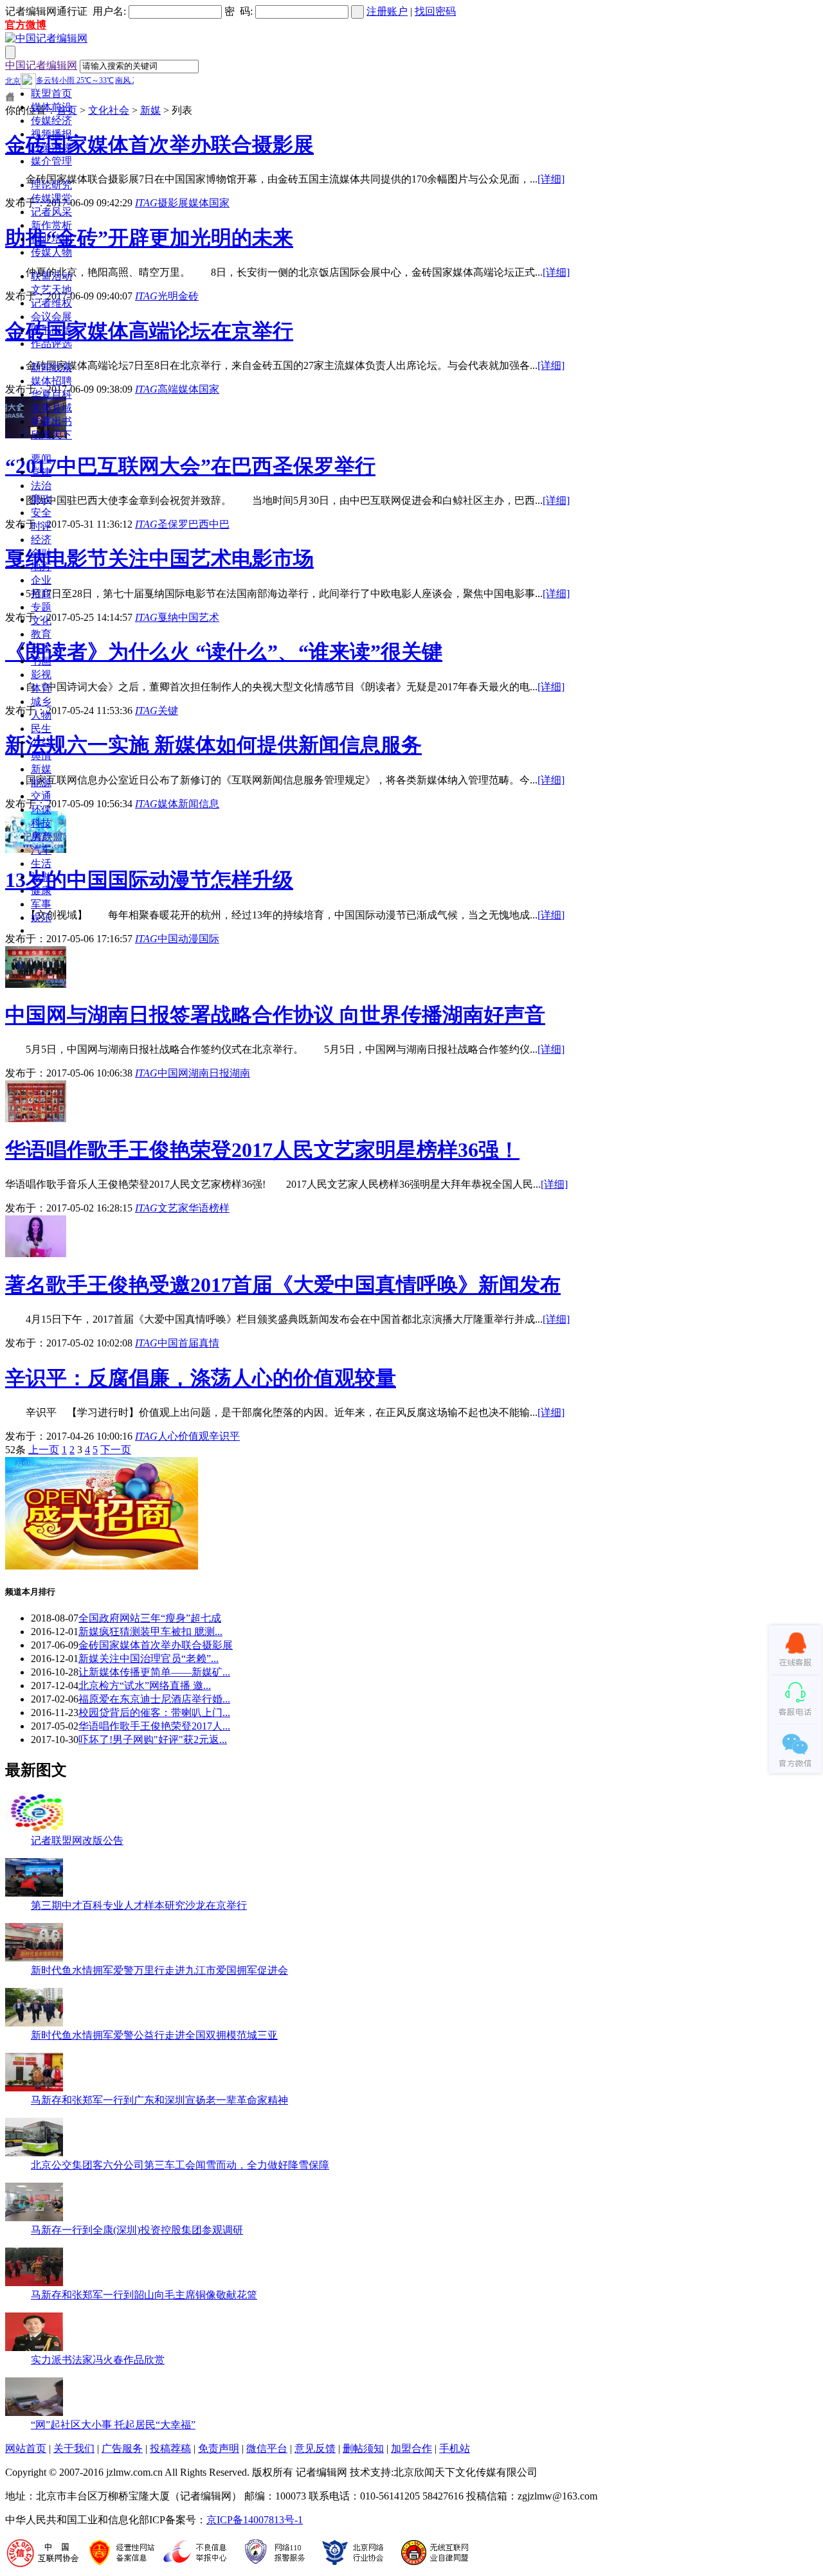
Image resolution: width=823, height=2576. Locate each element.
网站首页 (26, 2448)
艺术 (41, 648)
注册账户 (387, 11)
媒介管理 (51, 161)
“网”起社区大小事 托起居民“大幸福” (113, 2425)
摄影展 (173, 203)
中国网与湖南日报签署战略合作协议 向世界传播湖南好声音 (275, 1015)
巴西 (199, 524)
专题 (41, 607)
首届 (188, 1343)
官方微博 (26, 25)
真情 (209, 1343)
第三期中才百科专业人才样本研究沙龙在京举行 (139, 1905)
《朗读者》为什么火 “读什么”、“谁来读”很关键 (224, 652)
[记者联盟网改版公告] (34, 1828)
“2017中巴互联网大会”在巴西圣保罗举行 (190, 466)
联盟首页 (51, 94)
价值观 (194, 1436)
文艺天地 (51, 290)
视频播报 (51, 134)
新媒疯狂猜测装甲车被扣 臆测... (150, 1632)
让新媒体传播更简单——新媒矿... (154, 1672)
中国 (188, 617)
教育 (41, 634)
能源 (41, 783)
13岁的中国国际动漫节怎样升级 (149, 880)
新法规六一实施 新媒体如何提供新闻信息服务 (213, 745)
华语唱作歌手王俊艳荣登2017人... (154, 1726)
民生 (41, 729)
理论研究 (51, 185)
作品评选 (51, 344)
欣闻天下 (51, 435)
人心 (168, 1436)
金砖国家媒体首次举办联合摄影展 (159, 145)
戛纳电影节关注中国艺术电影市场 (159, 559)
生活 (41, 863)
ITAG (146, 203)
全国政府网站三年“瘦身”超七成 (150, 1618)
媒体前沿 (51, 107)
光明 (168, 296)
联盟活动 (51, 276)
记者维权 (51, 303)
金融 (41, 553)
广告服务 (122, 2448)
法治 (41, 486)
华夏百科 (51, 394)
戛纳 (168, 617)
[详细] (551, 179)
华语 (199, 1208)
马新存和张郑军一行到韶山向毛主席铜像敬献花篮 (144, 2295)
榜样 (219, 1208)
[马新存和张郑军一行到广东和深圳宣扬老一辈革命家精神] (34, 2088)
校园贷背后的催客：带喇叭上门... (154, 1713)
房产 (41, 836)
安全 (41, 513)
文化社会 (109, 110)
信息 (209, 804)
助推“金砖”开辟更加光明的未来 (149, 238)
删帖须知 (363, 2448)
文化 (41, 621)
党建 (41, 472)
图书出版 (51, 330)
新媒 (41, 769)
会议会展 (51, 317)
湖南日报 (209, 1073)
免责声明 (219, 2448)
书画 (41, 661)
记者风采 (51, 212)
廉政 (41, 499)
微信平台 (267, 2448)
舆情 (41, 756)
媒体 (199, 203)
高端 (168, 389)
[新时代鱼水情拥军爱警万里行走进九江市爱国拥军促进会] (34, 1958)
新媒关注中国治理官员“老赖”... (149, 1659)
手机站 (455, 2448)
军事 (41, 904)
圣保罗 (173, 524)
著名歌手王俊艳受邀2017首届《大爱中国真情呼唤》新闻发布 (283, 1285)
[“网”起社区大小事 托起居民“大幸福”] (34, 2412)
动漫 (188, 939)
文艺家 (173, 1208)
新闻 (188, 804)
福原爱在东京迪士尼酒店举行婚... (154, 1699)
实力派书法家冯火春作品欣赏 (98, 2360)
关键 (168, 711)
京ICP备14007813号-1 (255, 2520)
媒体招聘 (51, 381)
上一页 (44, 1450)
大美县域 (51, 408)
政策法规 (51, 148)
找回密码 (435, 11)
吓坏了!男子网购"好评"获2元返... (153, 1740)
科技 (41, 823)
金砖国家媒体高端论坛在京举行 (149, 331)
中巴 (219, 524)
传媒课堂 (51, 198)
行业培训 (51, 239)
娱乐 (41, 917)
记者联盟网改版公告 (77, 1840)
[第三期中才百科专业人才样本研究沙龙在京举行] (34, 1893)
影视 (41, 675)
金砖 (188, 296)
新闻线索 (51, 367)
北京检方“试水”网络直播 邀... (145, 1686)
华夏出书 (51, 421)
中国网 (173, 1073)
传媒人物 (51, 252)
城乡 (41, 702)
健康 (41, 890)
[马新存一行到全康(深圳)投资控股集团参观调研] (34, 2218)
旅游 (41, 877)
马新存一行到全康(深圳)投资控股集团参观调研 (137, 2230)
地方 (41, 567)
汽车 (41, 850)
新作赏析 (51, 225)
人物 (41, 715)
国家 (219, 203)
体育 (41, 688)
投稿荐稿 (170, 2448)
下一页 (116, 1450)
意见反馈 (315, 2448)
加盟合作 (411, 2448)
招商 (41, 594)
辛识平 (224, 1436)
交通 (41, 796)
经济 (41, 540)
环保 (41, 809)
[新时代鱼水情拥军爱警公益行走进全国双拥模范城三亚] (34, 2023)
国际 (209, 939)
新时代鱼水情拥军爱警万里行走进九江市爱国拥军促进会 (159, 1970)
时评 (41, 526)
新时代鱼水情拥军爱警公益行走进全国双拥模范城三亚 (154, 2035)
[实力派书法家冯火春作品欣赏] (34, 2348)
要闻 (41, 459)
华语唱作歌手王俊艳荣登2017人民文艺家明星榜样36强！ (262, 1150)
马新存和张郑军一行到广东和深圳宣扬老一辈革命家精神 (159, 2100)
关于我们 (74, 2448)
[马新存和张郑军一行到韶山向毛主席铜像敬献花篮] (34, 2283)
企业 (41, 580)
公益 (41, 742)
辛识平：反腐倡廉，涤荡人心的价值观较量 (201, 1378)
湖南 (240, 1073)
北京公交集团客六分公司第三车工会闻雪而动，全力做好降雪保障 (180, 2165)
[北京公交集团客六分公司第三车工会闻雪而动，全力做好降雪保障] (34, 2153)
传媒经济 (51, 121)
